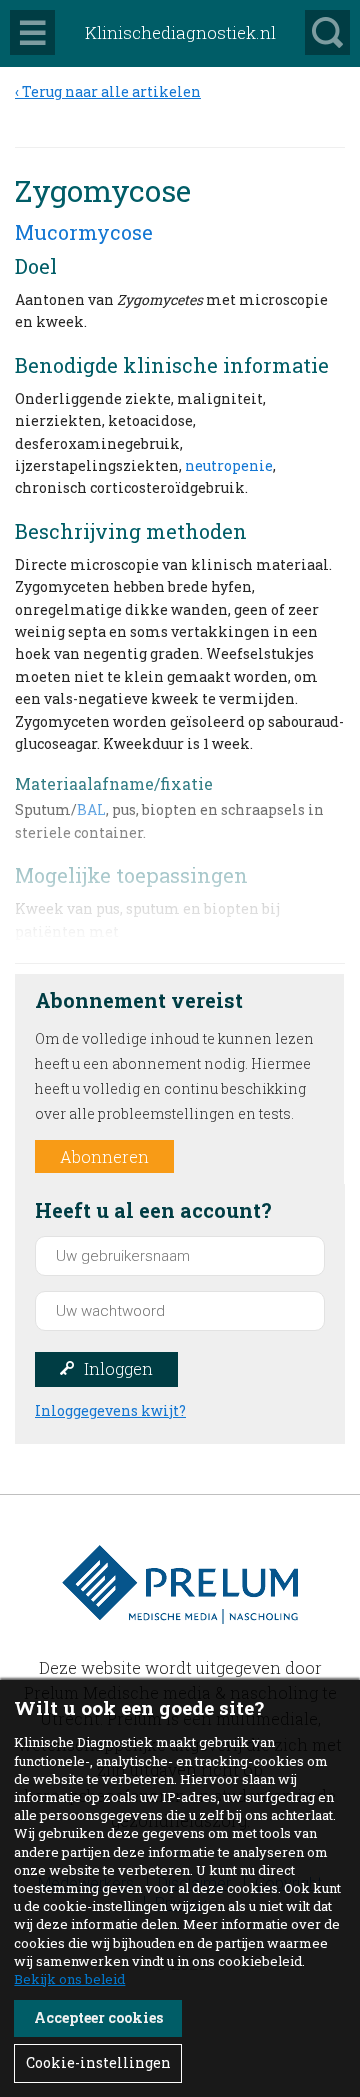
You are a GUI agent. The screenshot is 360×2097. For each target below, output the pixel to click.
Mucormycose (84, 232)
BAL (91, 809)
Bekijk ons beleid (69, 1979)
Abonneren (104, 1156)
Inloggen (118, 1368)
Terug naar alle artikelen (111, 91)
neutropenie (229, 465)
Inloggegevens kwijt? (110, 1410)
